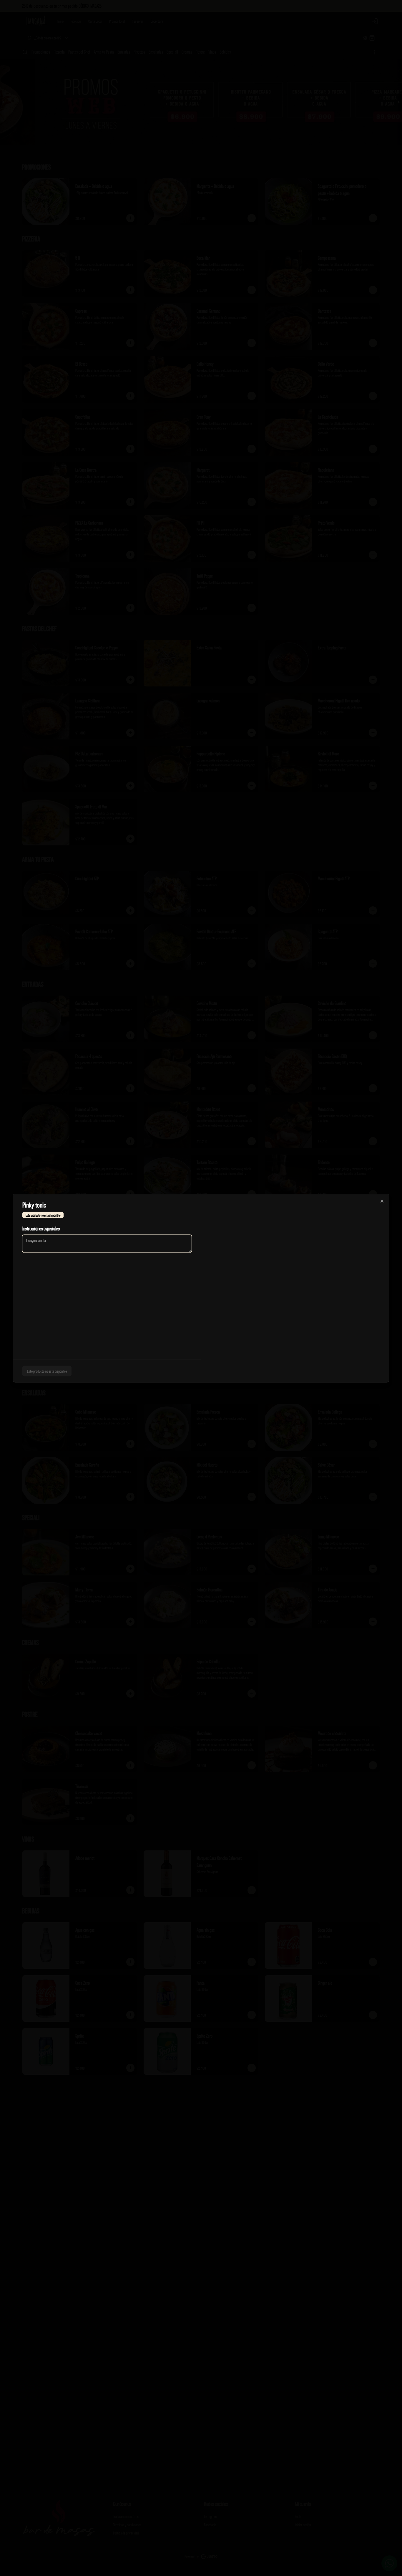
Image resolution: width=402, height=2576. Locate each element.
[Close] (382, 1201)
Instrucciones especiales (41, 1228)
